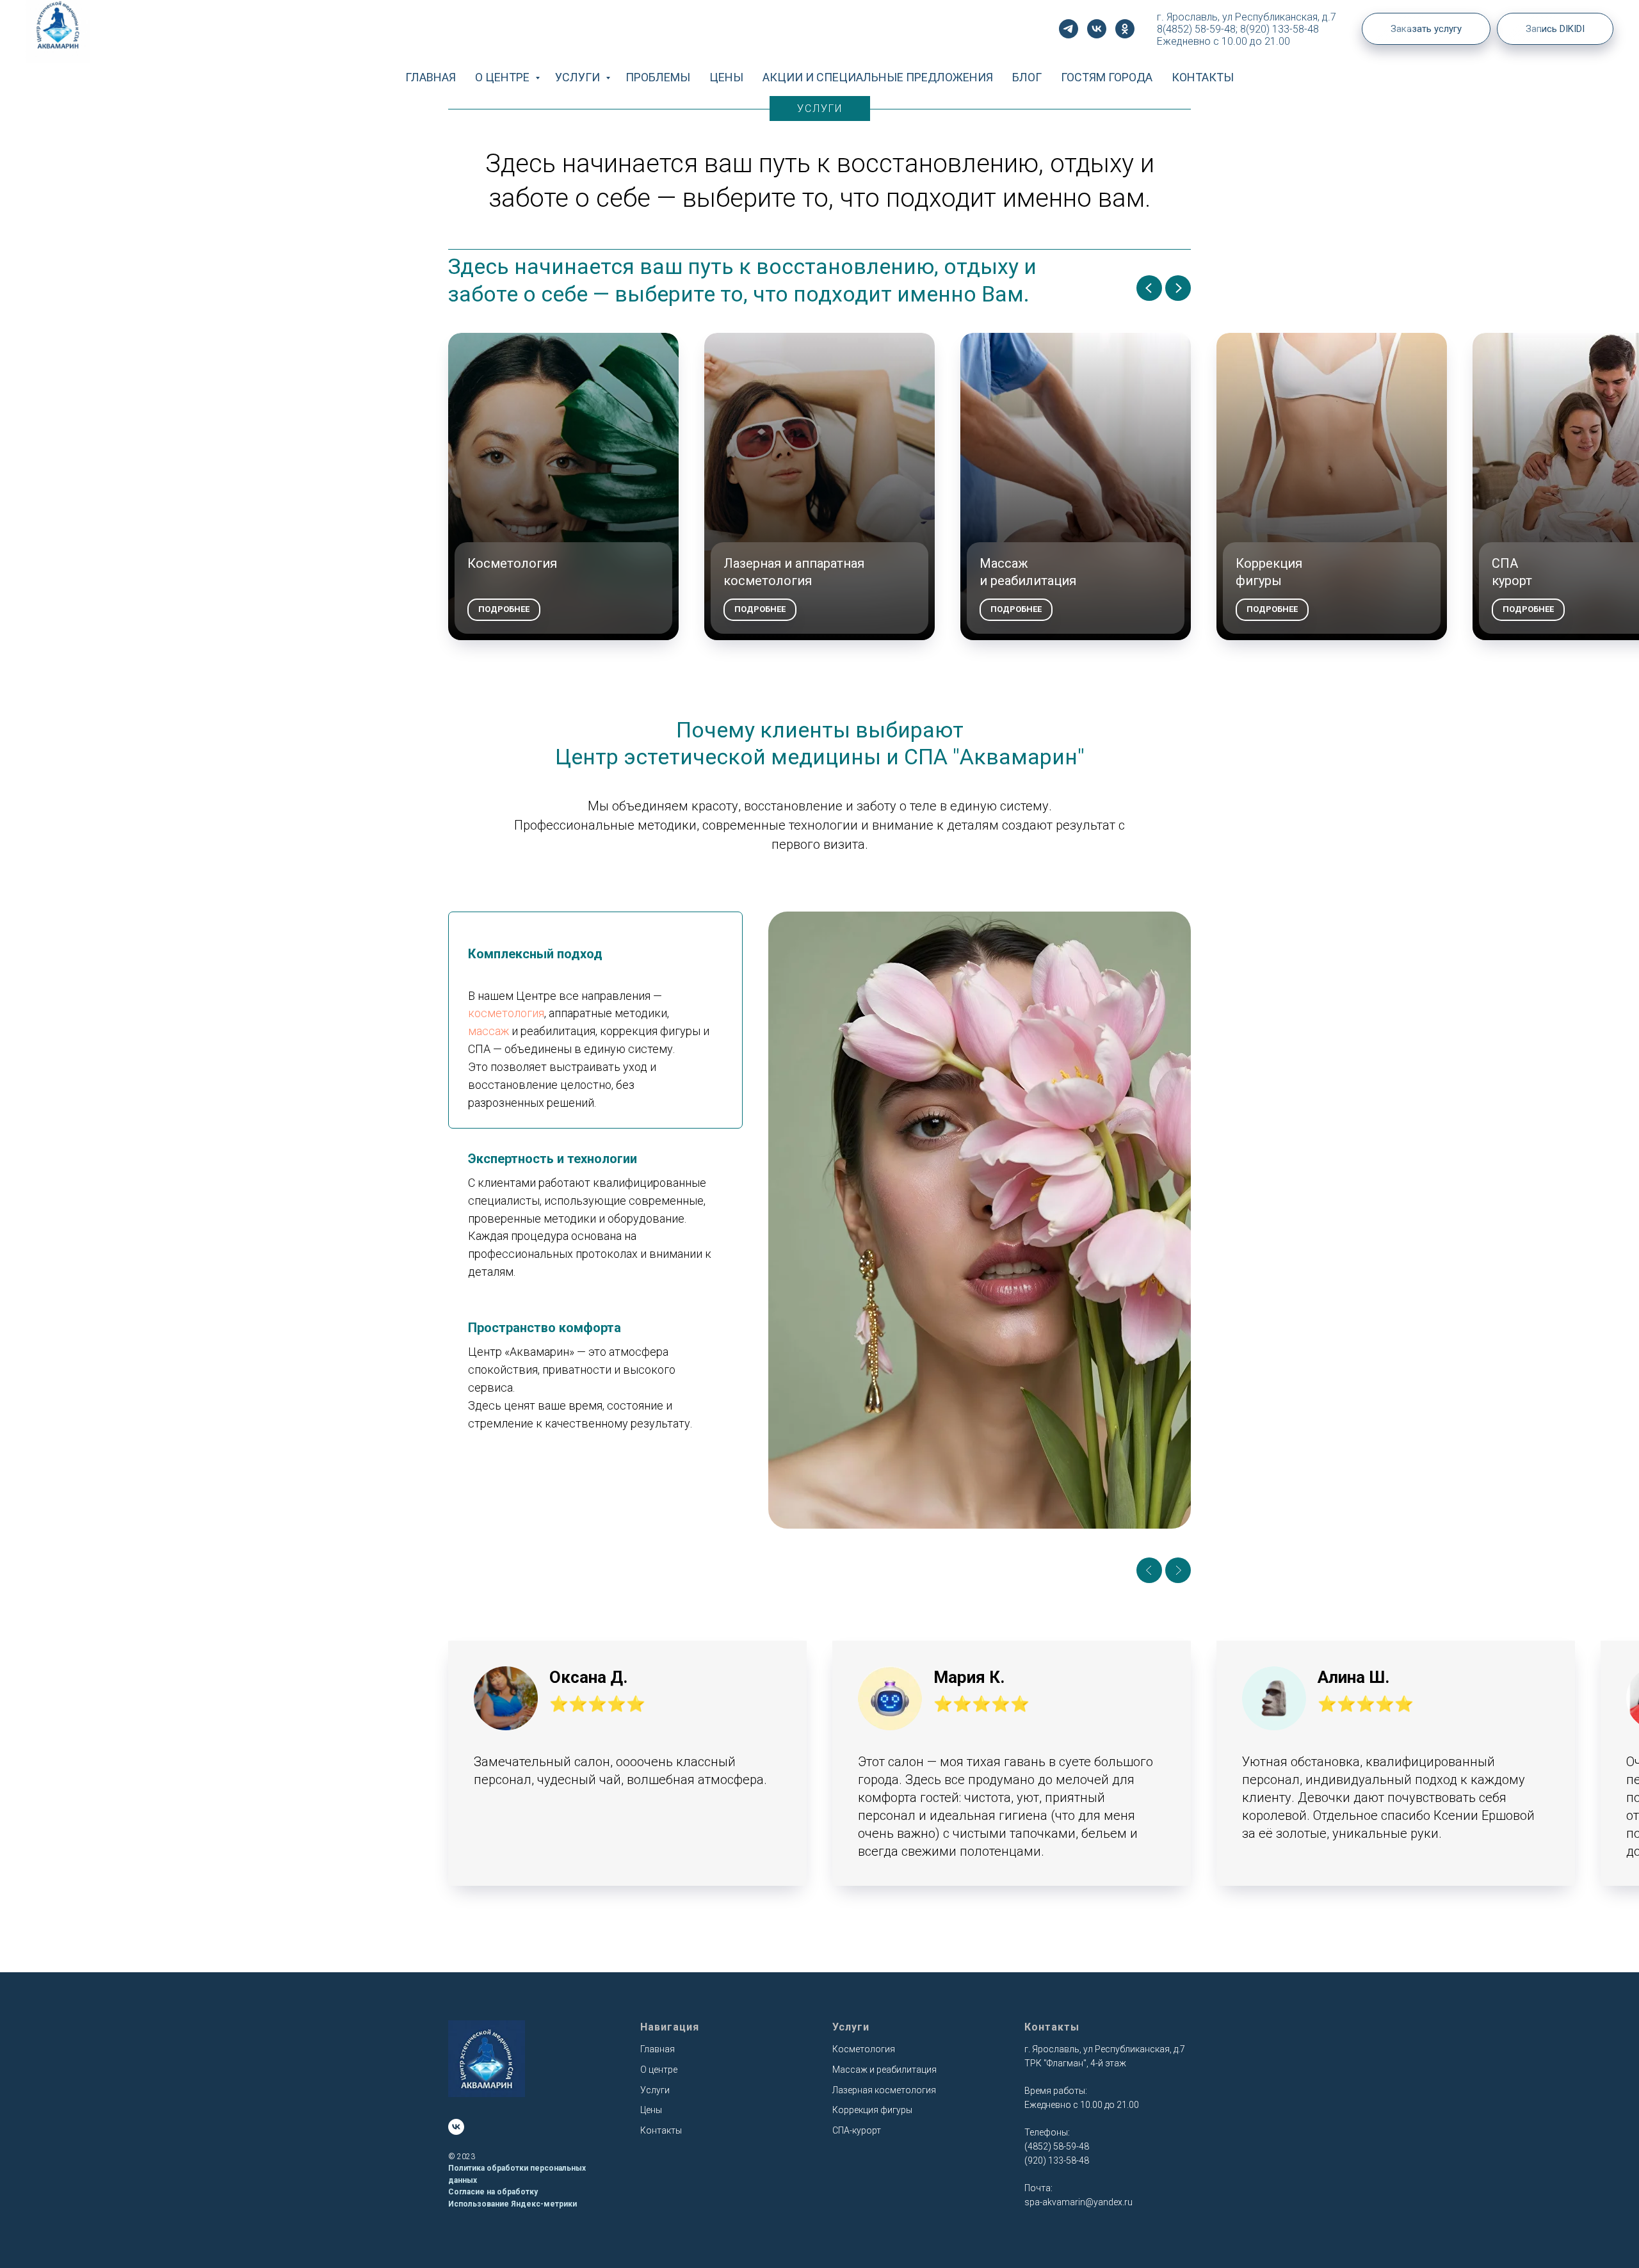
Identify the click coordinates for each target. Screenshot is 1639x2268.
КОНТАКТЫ (1203, 77)
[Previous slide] (1149, 1570)
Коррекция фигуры (872, 2110)
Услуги (655, 2090)
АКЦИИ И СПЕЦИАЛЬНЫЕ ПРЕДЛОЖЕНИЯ (878, 77)
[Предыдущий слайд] (1149, 288)
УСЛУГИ (579, 77)
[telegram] (1069, 29)
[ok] (1125, 29)
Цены (651, 2110)
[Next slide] (1178, 1570)
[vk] (1097, 29)
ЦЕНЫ (726, 77)
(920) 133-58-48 (1057, 2160)
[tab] (595, 1020)
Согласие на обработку (493, 2192)
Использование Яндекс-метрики (513, 2204)
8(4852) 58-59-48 (1196, 29)
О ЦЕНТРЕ (504, 77)
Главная (658, 2049)
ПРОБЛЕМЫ (658, 77)
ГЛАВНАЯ (431, 77)
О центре (659, 2070)
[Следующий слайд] (1178, 288)
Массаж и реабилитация (884, 2070)
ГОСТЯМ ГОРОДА (1107, 77)
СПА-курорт (857, 2130)
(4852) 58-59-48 (1057, 2146)
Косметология (864, 2049)
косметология (506, 1013)
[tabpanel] (980, 1220)
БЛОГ (1027, 77)
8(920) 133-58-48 (1280, 29)
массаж (488, 1031)
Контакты (661, 2130)
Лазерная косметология (884, 2090)
